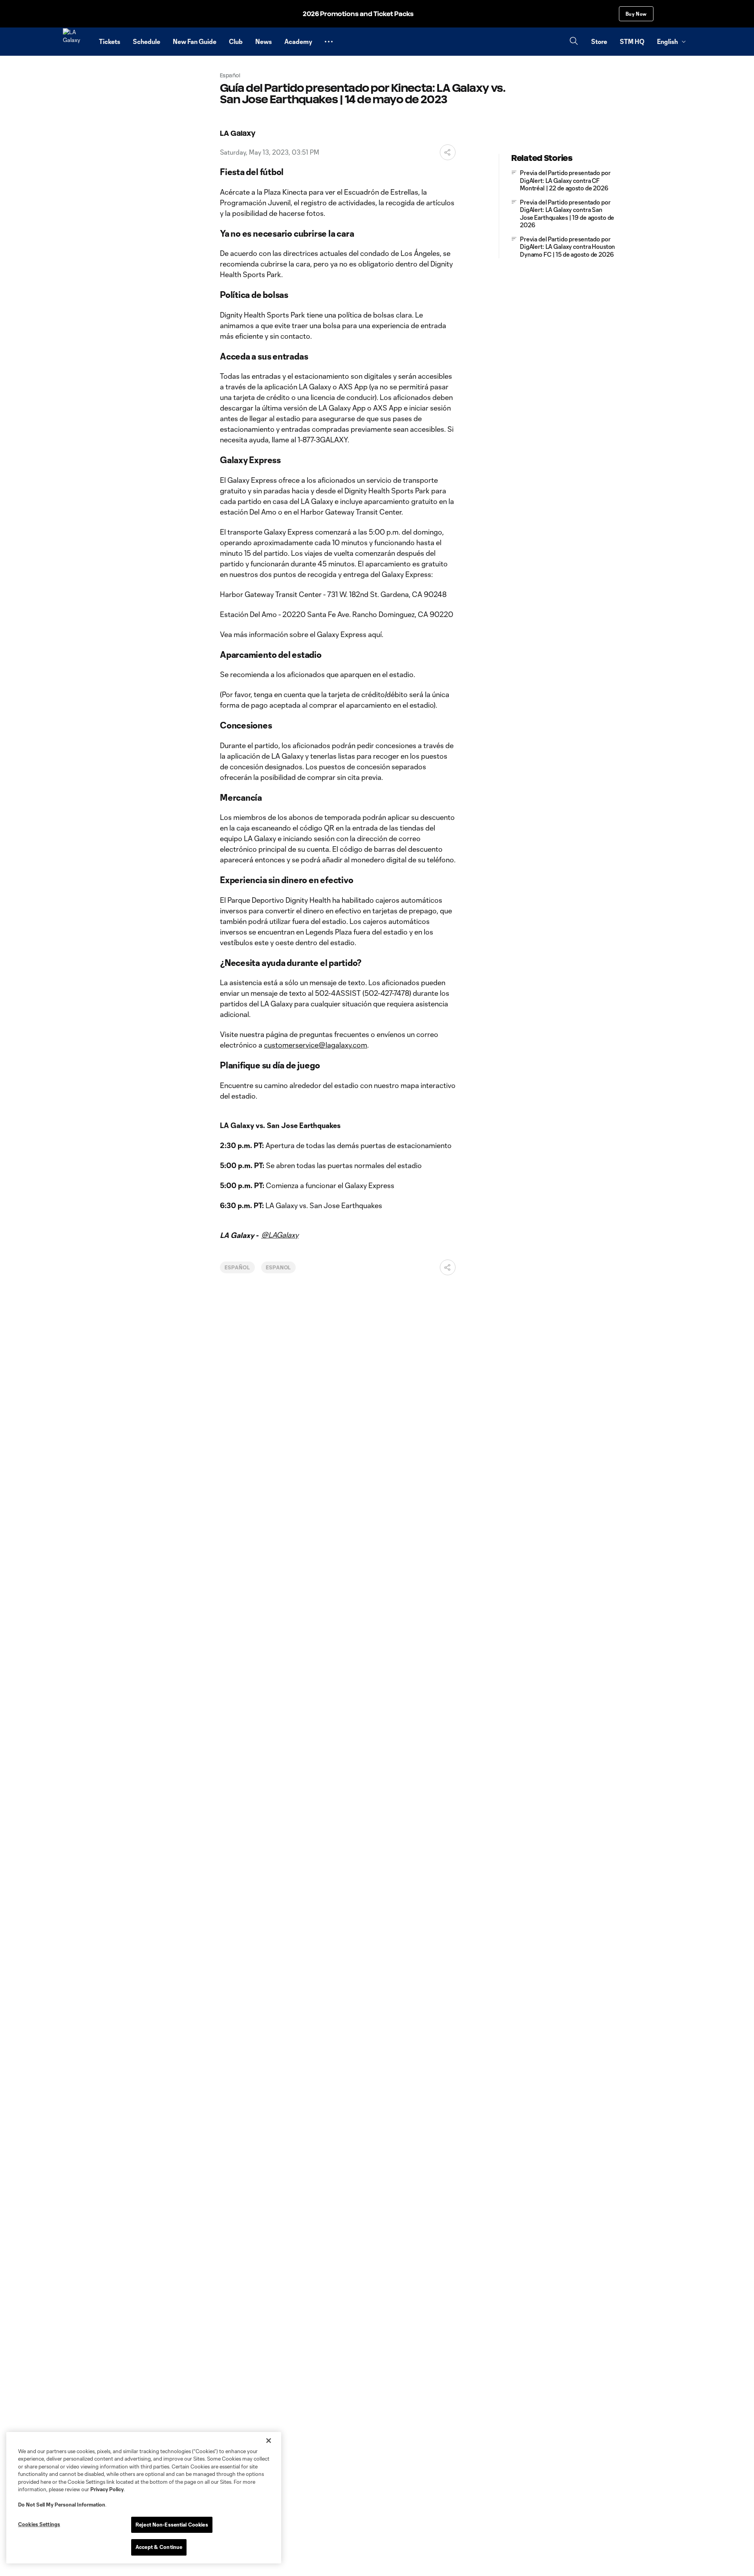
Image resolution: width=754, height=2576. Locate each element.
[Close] (269, 2441)
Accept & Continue (159, 2547)
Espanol (279, 1267)
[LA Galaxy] (76, 42)
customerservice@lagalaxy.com (316, 1045)
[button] (329, 42)
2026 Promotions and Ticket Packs (358, 14)
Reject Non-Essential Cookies (172, 2525)
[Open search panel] (574, 42)
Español (237, 1267)
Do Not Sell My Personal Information (62, 2505)
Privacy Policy (107, 2489)
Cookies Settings (39, 2524)
